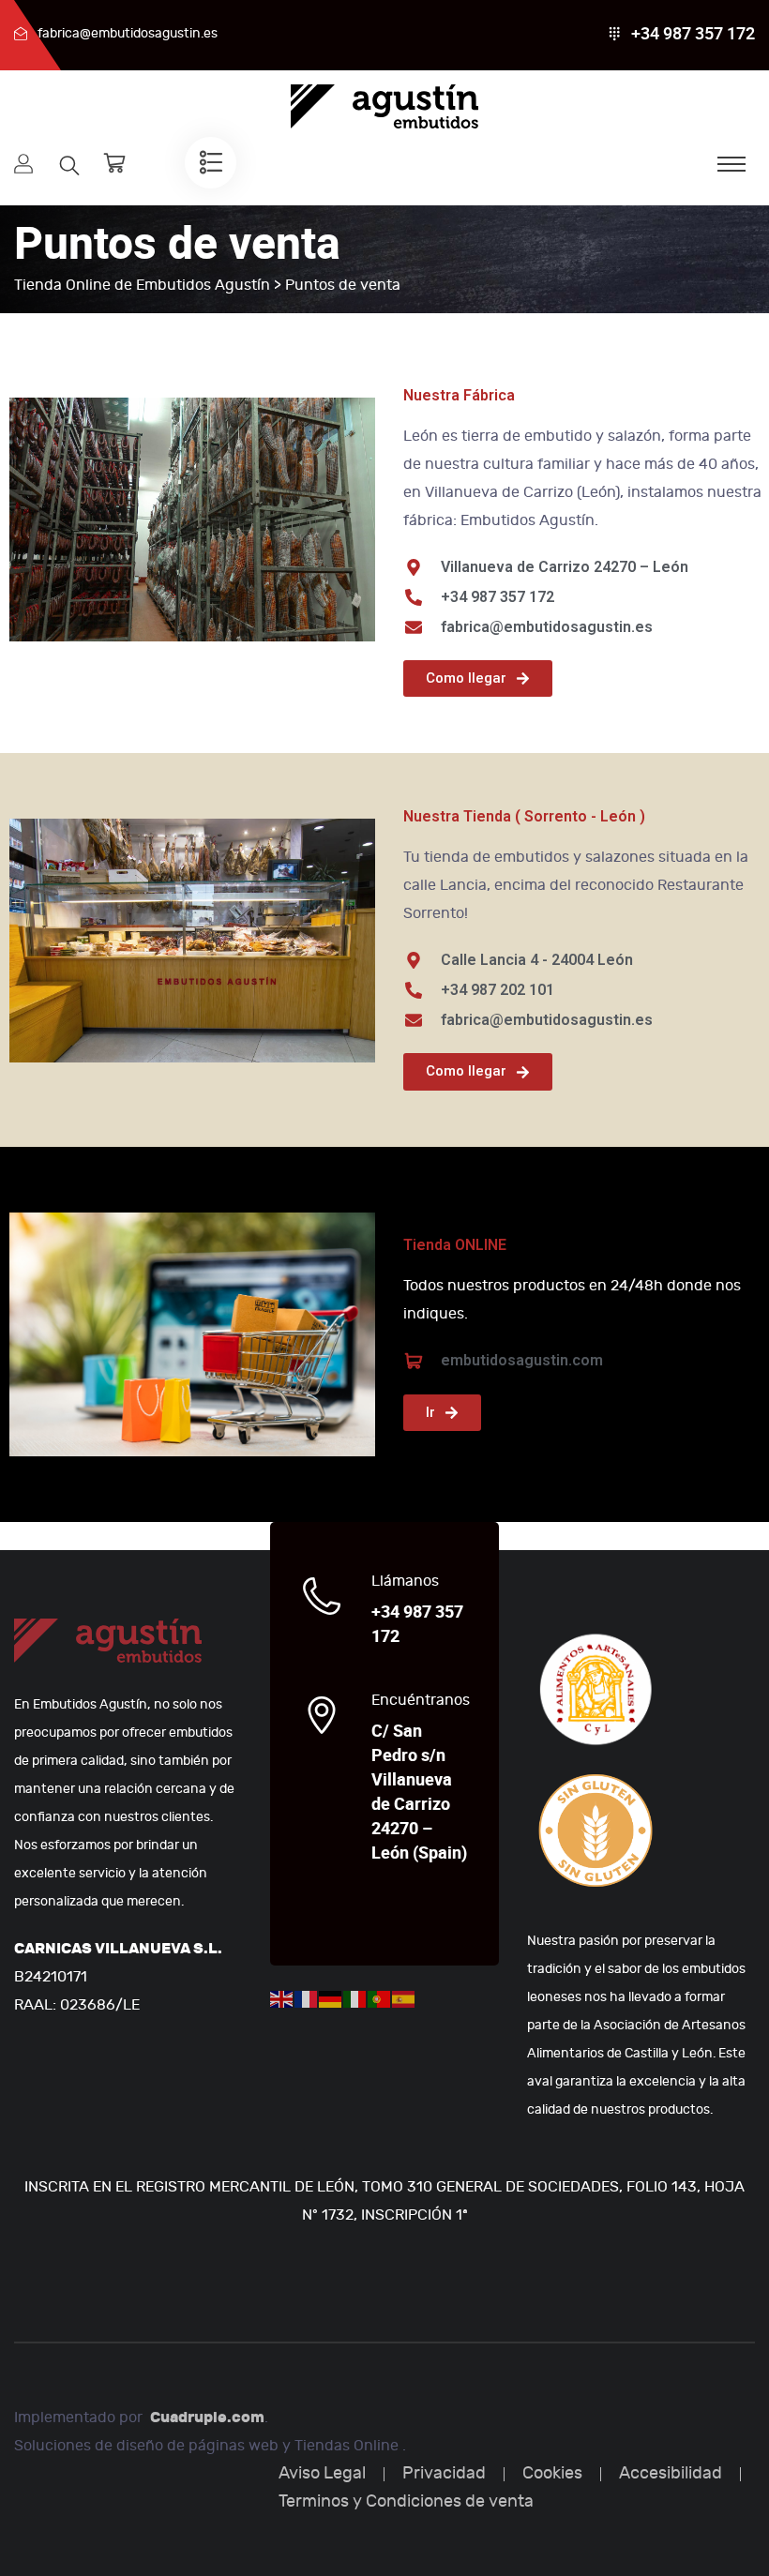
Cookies (552, 2473)
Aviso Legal (322, 2473)
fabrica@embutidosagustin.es (128, 33)
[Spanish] (404, 1998)
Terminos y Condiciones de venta (406, 2501)
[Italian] (355, 1998)
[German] (331, 1998)
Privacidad (444, 2473)
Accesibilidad (671, 2473)
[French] (307, 1998)
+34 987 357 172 (693, 34)
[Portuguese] (380, 1998)
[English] (282, 1998)
